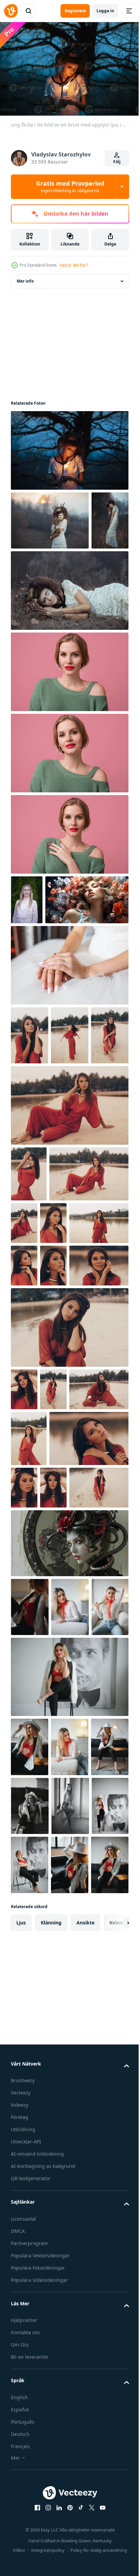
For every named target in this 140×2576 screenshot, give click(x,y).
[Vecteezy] (11, 11)
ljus (21, 2418)
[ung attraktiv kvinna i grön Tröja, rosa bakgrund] (69, 727)
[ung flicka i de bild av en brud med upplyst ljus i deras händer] (69, 447)
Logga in (105, 11)
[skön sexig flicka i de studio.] (30, 1925)
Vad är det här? (74, 265)
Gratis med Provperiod (70, 186)
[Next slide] (113, 2418)
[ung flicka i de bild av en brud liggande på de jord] (69, 646)
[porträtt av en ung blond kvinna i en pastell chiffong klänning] (27, 955)
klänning (51, 2418)
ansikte (85, 2418)
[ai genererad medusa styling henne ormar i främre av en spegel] (69, 1861)
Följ (117, 162)
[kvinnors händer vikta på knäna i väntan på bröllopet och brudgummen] (69, 1070)
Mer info (25, 278)
